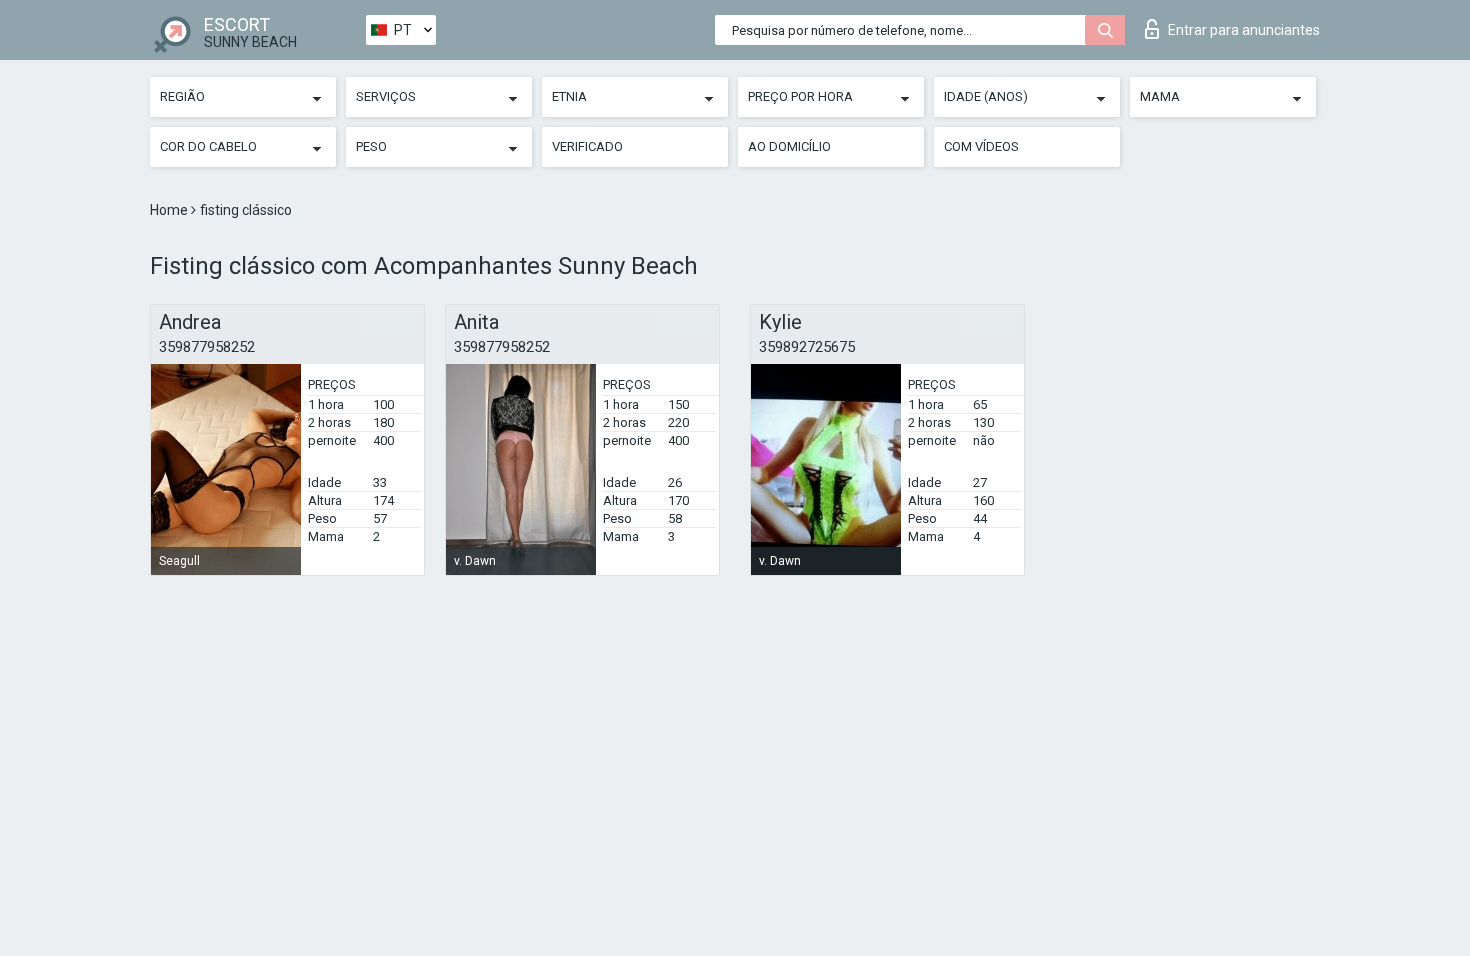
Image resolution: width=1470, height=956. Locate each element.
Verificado (587, 146)
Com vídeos (981, 146)
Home (170, 210)
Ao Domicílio (789, 146)
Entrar (1244, 30)
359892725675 (807, 347)
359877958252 (207, 347)
